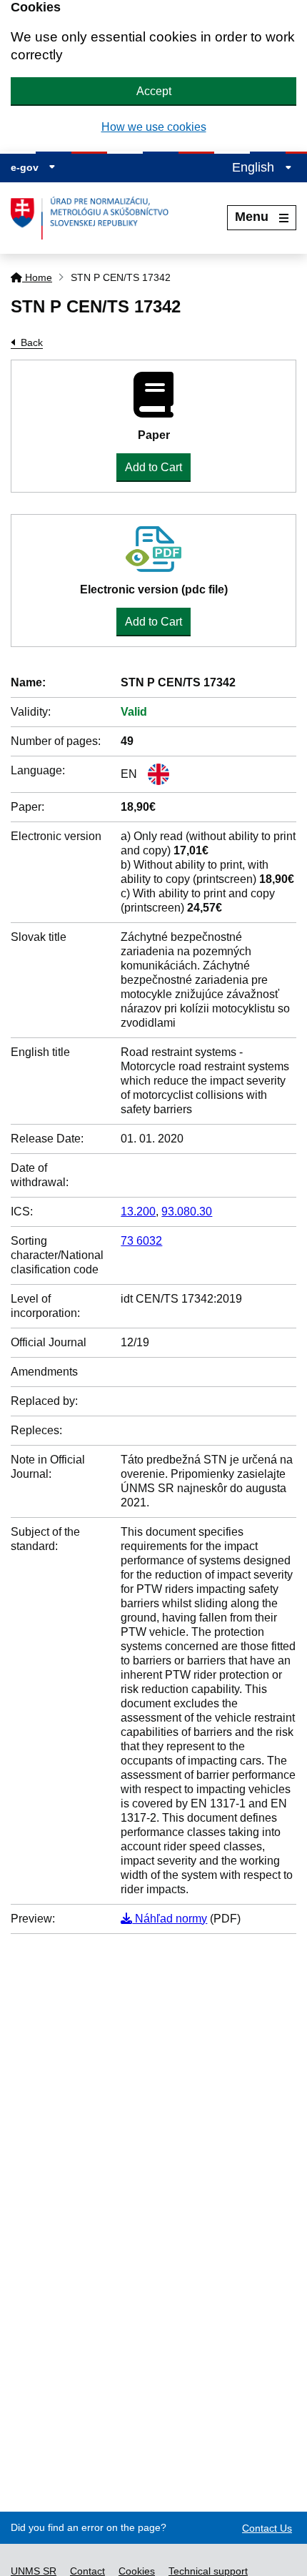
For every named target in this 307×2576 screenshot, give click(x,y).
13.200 (138, 1211)
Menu (252, 217)
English (255, 167)
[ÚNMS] (95, 218)
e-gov (26, 167)
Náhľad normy (170, 1919)
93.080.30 (187, 1211)
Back (32, 342)
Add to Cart (153, 467)
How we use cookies (154, 127)
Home (37, 277)
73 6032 (141, 1241)
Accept (154, 91)
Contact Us (267, 2528)
